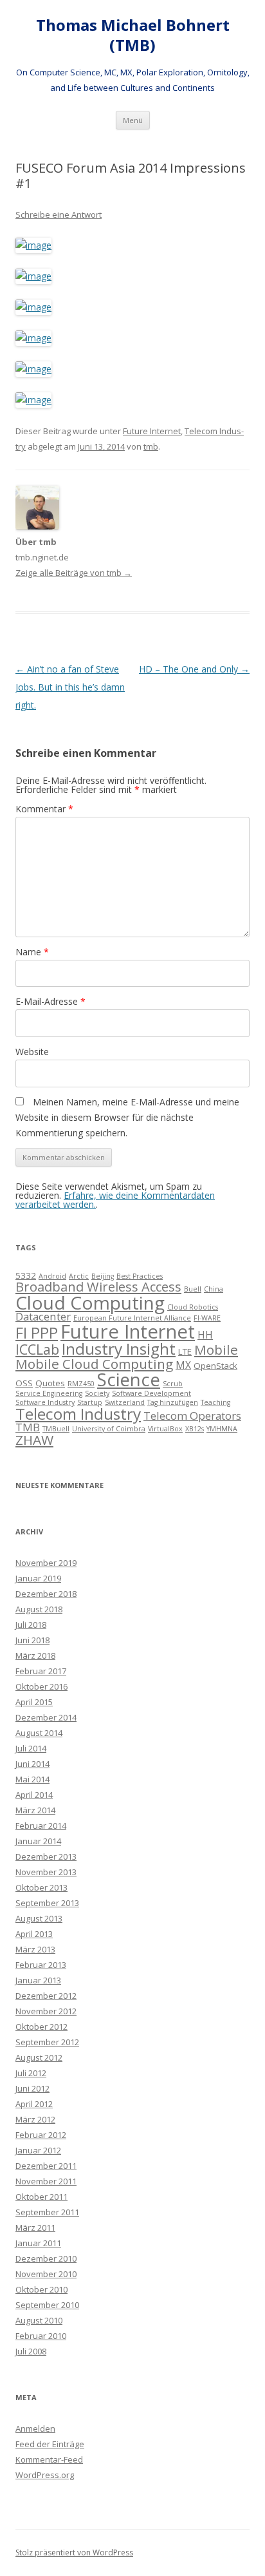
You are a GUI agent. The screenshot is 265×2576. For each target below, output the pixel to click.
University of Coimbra (109, 1429)
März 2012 (35, 2119)
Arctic (79, 1276)
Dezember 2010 (46, 2258)
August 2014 (39, 1733)
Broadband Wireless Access (98, 1287)
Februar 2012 (41, 2135)
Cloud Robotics (193, 1307)
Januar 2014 (38, 1841)
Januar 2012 (38, 2150)
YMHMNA (222, 1429)
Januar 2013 (38, 1980)
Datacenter (43, 1316)
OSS (24, 1383)
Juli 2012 (31, 2073)
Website (32, 1052)
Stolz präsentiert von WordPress (74, 2552)
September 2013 (47, 1903)
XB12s (195, 1429)
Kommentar (44, 809)
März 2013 (35, 1949)
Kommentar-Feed (49, 2459)
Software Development (151, 1393)
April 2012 (34, 2104)
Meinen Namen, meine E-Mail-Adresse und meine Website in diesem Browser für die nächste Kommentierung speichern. (127, 1117)
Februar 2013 (41, 1965)
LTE (185, 1351)
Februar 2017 (41, 1671)
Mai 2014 (32, 1779)
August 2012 (39, 2057)
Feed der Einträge (50, 2444)
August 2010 (39, 2320)
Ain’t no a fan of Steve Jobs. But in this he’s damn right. (70, 687)
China (214, 1289)
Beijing (103, 1276)
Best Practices (140, 1276)
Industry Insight (119, 1349)
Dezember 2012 (46, 1996)
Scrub (173, 1384)
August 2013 (39, 1918)
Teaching (215, 1402)
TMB (28, 1427)
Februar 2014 (41, 1826)
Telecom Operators (192, 1416)
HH (205, 1335)
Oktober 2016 (41, 1686)
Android (52, 1276)
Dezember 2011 (46, 2166)
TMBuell (56, 1429)
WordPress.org (45, 2475)
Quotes (50, 1383)
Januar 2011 (38, 2243)
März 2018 (35, 1655)
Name (32, 952)
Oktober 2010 (41, 2289)
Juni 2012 (32, 2088)
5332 (26, 1275)
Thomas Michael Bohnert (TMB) (133, 35)
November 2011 (46, 2181)
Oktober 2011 (41, 2197)
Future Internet (152, 431)
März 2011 (35, 2228)
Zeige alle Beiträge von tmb (74, 573)
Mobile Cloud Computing (94, 1364)
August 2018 (39, 1609)
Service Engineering (49, 1393)
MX (183, 1365)
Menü (133, 120)
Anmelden (35, 2428)
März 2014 (35, 1810)
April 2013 (34, 1934)
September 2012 (47, 2042)
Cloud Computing (90, 1302)
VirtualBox (165, 1429)
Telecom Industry (78, 1414)
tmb (151, 446)
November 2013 (46, 1872)
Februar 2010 (41, 2336)
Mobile (216, 1350)
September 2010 (47, 2305)
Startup (90, 1402)
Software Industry (45, 1402)
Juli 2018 (31, 1625)
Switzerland (125, 1402)
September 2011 (47, 2212)
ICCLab (37, 1349)
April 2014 (34, 1795)
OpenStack (215, 1366)
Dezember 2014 (46, 1717)
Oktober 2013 (41, 1887)
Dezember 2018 (46, 1594)
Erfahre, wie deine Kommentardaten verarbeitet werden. (115, 1200)
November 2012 (46, 2011)
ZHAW (34, 1440)
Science (129, 1379)
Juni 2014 (32, 1764)
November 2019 (46, 1563)
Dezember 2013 (46, 1856)
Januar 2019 (38, 1578)
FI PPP (37, 1333)
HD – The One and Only (194, 669)
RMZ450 (81, 1384)
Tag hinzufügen (173, 1402)
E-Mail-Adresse (50, 1001)
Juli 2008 (31, 2351)
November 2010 (46, 2274)
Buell (193, 1289)
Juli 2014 (31, 1748)
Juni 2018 (32, 1640)
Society (97, 1393)
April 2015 (34, 1702)
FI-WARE (207, 1318)
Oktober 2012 (41, 2027)
